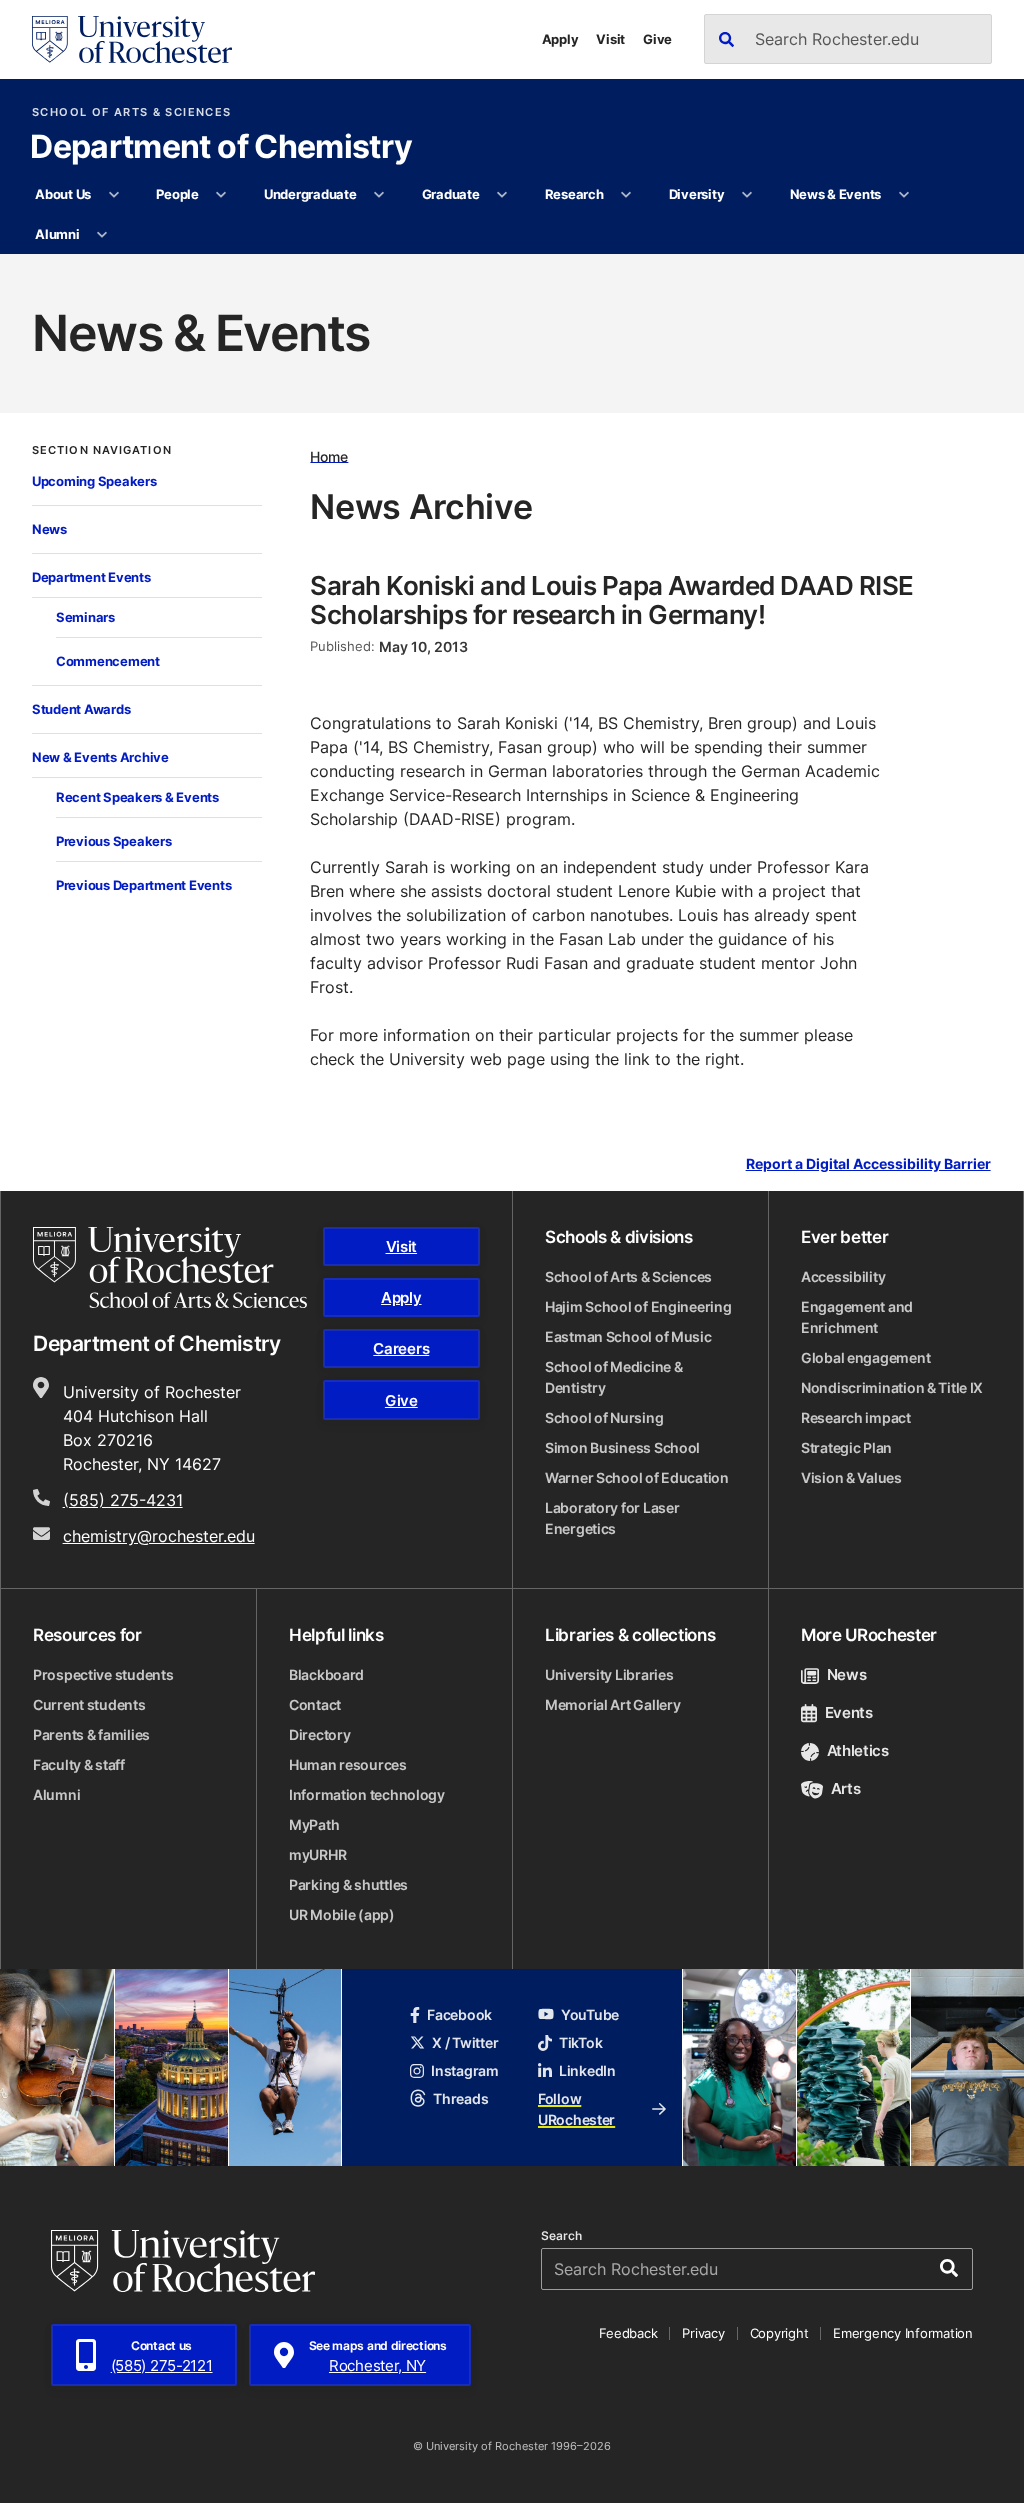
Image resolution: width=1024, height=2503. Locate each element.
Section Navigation (102, 450)
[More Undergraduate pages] (379, 195)
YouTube (590, 2014)
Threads (460, 2098)
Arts (845, 1788)
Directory (319, 1734)
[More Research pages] (626, 195)
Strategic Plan (846, 1447)
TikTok (580, 2042)
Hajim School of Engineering (638, 1306)
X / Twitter (465, 2042)
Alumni (57, 234)
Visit (610, 39)
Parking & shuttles (348, 1884)
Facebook (459, 2014)
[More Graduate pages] (502, 195)
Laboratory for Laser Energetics (612, 1518)
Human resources (348, 1764)
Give (657, 39)
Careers (401, 1348)
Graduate (451, 194)
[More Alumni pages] (102, 235)
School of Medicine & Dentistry (613, 1377)
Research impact (856, 1417)
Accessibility (843, 1276)
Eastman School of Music (628, 1336)
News (49, 529)
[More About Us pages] (113, 195)
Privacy (703, 2333)
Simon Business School (622, 1447)
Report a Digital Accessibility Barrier (868, 1163)
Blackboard (326, 1674)
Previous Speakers (114, 841)
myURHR (317, 1854)
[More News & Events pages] (903, 195)
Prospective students (103, 1674)
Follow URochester (576, 2109)
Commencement (108, 661)
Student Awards (81, 709)
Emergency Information (903, 2333)
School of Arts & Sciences (131, 112)
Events (849, 1712)
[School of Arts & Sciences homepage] (170, 1268)
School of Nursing (604, 1417)
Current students (89, 1704)
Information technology (367, 1794)
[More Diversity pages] (747, 195)
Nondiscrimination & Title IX (892, 1387)
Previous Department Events (143, 885)
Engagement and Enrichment (857, 1317)
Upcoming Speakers (94, 481)
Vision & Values (851, 1477)
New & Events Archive (100, 757)
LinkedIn (587, 2070)
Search (561, 2236)
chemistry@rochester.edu (159, 1536)
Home (329, 455)
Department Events (91, 577)
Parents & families (91, 1734)
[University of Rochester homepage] (132, 39)
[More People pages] (221, 195)
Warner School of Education (637, 1477)
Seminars (85, 617)
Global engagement (865, 1357)
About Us (63, 194)
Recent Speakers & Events (137, 797)
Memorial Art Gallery (612, 1704)
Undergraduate (310, 194)
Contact (315, 1704)
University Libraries (609, 1674)
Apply (560, 39)
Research (574, 194)
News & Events (836, 194)
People (177, 194)
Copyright (779, 2333)
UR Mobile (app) (342, 1914)
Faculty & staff (79, 1764)
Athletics (858, 1750)
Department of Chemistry (221, 148)
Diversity (697, 194)
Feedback (628, 2333)
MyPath (314, 1824)
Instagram (464, 2070)
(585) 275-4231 (123, 1500)
